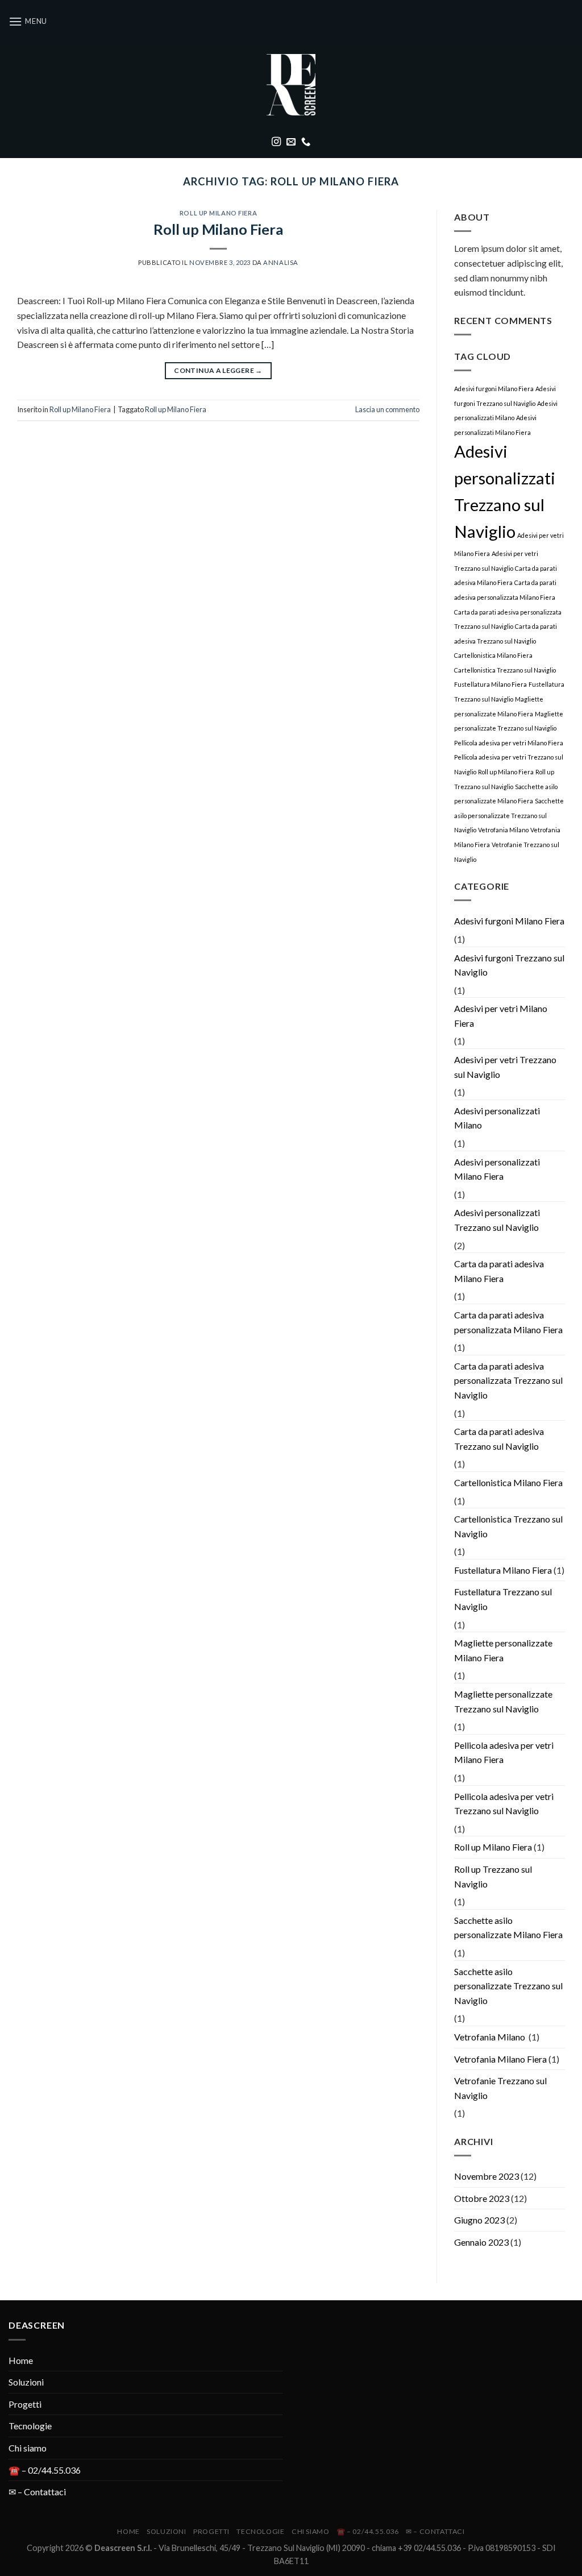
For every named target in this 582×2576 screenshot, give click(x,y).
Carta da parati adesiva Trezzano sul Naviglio (499, 1439)
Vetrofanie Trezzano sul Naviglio (500, 2088)
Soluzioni (26, 2382)
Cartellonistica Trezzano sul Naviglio (505, 670)
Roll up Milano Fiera (218, 213)
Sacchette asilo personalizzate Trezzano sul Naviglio (509, 815)
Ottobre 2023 (482, 2198)
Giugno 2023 (479, 2220)
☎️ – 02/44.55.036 (45, 2470)
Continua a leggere (218, 370)
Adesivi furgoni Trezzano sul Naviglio (509, 965)
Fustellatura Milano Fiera (490, 684)
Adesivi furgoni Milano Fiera (494, 389)
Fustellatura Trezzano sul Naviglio (503, 1599)
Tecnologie (30, 2426)
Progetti (25, 2404)
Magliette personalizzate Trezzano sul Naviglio (503, 1701)
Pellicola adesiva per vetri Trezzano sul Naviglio (504, 1804)
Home (21, 2360)
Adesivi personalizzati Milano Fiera (497, 1169)
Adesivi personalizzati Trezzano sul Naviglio (497, 1220)
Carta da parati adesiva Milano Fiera (499, 1271)
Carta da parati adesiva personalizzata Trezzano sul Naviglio (508, 1380)
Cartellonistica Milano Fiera (493, 655)
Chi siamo (28, 2448)
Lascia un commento (387, 409)
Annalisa (280, 262)
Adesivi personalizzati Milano (497, 1118)
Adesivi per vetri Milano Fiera (501, 1016)
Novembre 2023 (487, 2176)
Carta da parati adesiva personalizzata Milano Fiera (508, 1322)
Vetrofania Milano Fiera (500, 2059)
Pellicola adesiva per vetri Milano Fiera (509, 743)
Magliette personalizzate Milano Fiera (503, 1650)
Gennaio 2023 (481, 2242)
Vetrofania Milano (503, 830)
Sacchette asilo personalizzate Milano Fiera (508, 1928)
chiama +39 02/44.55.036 (416, 2548)
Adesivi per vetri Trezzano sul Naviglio (505, 1067)
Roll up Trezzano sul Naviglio (493, 1876)
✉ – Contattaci (37, 2492)
